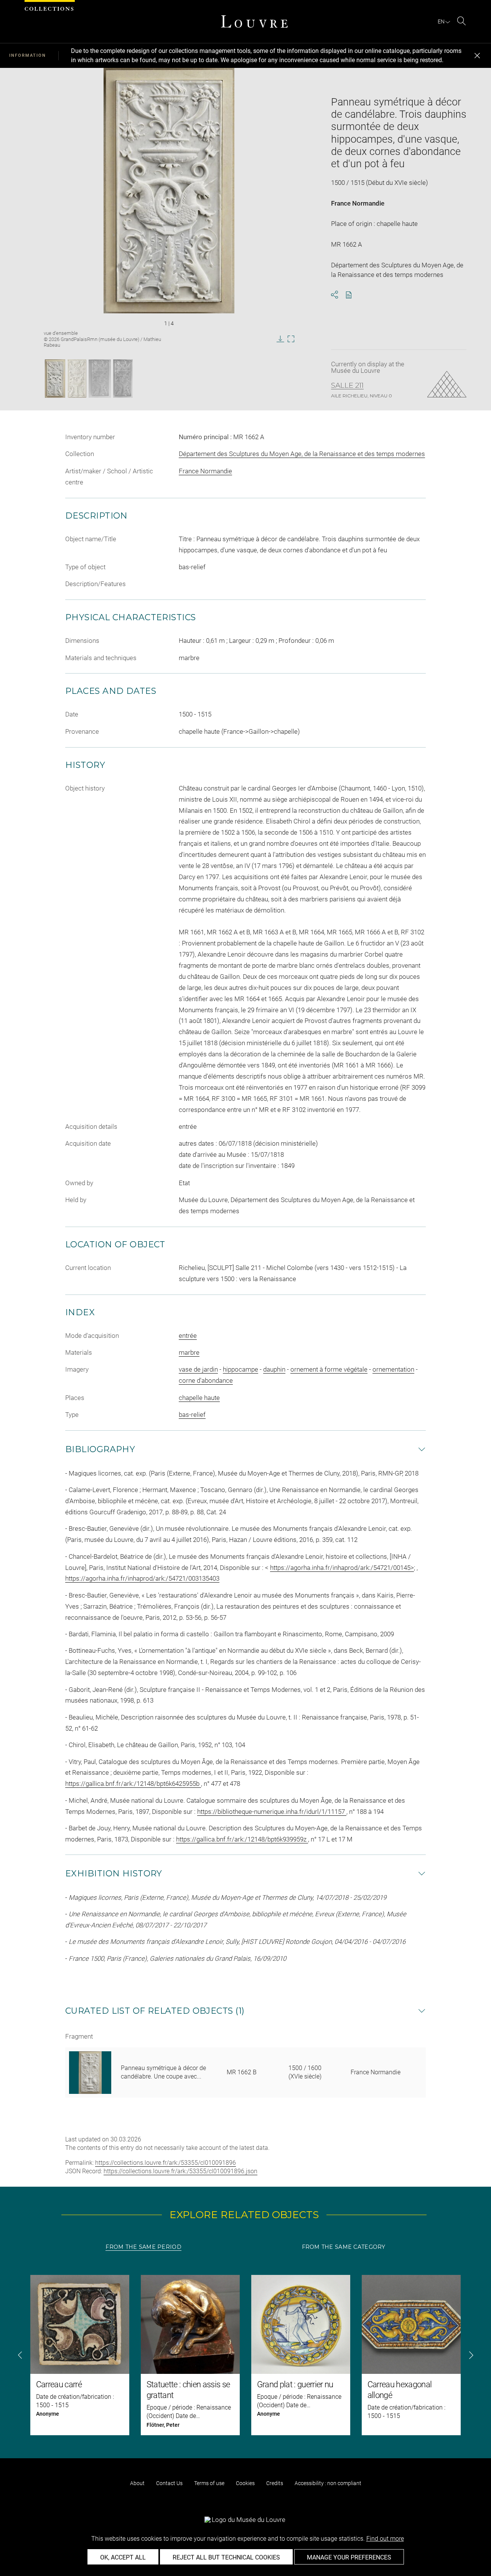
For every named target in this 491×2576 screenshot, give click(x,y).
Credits (275, 2483)
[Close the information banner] (477, 56)
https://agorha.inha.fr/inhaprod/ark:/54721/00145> (342, 1568)
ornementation (393, 1369)
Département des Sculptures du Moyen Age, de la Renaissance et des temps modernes (302, 454)
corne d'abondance (206, 1380)
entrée (188, 1336)
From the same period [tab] (143, 2247)
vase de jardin (198, 1369)
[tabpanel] (245, 2355)
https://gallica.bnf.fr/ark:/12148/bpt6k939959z (242, 1839)
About (137, 2483)
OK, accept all (123, 2557)
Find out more (385, 2539)
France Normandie (358, 203)
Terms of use (209, 2483)
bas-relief (192, 1415)
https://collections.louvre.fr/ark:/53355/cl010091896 (166, 2163)
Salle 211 (347, 385)
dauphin (274, 1369)
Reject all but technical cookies (226, 2557)
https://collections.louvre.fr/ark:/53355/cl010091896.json (180, 2171)
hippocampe (241, 1369)
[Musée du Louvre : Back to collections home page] (254, 21)
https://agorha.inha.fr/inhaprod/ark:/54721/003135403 (142, 1578)
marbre (189, 1352)
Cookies (245, 2483)
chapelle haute (199, 1398)
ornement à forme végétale (329, 1369)
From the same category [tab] (344, 2247)
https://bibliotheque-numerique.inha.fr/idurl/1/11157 (272, 1812)
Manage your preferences (349, 2557)
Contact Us (169, 2483)
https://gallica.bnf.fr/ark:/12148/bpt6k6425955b (133, 1784)
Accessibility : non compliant (328, 2483)
